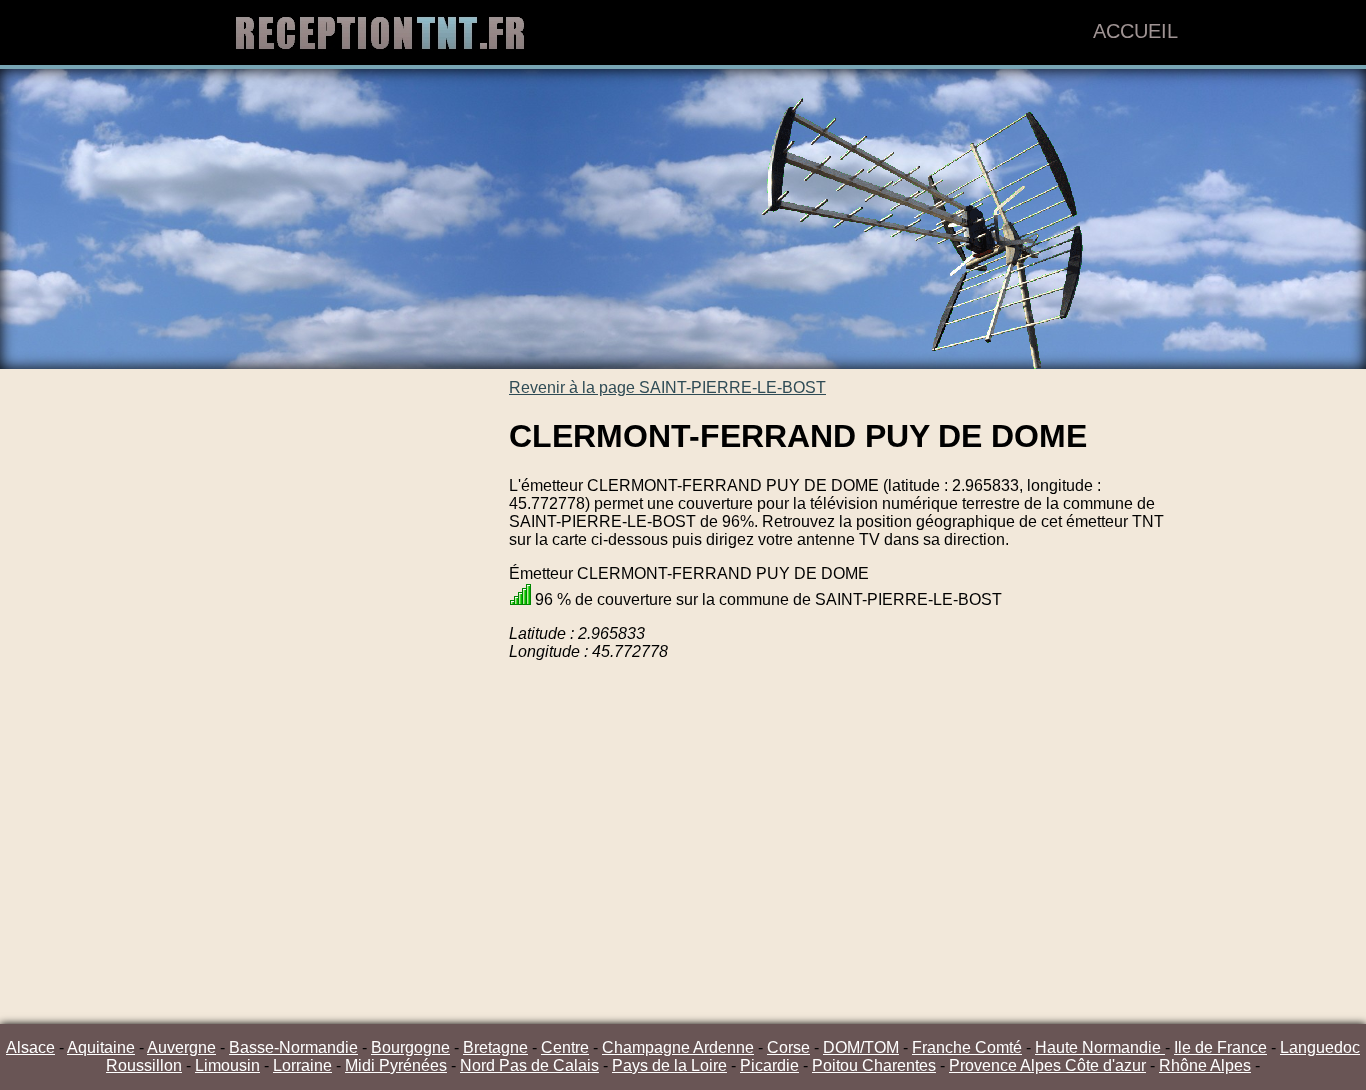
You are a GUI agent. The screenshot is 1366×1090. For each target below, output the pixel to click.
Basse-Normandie (293, 1047)
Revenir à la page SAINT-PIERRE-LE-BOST (667, 387)
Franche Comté (967, 1047)
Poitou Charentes (874, 1065)
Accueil (1135, 31)
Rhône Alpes (1205, 1065)
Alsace (30, 1047)
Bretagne (495, 1047)
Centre (565, 1047)
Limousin (227, 1065)
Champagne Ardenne (678, 1047)
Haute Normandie (1100, 1047)
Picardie (769, 1065)
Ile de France (1220, 1047)
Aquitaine (101, 1047)
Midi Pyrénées (396, 1065)
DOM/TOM (861, 1047)
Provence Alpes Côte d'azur (1047, 1065)
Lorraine (302, 1065)
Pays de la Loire (669, 1065)
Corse (788, 1047)
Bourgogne (410, 1047)
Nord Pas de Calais (529, 1065)
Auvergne (181, 1047)
